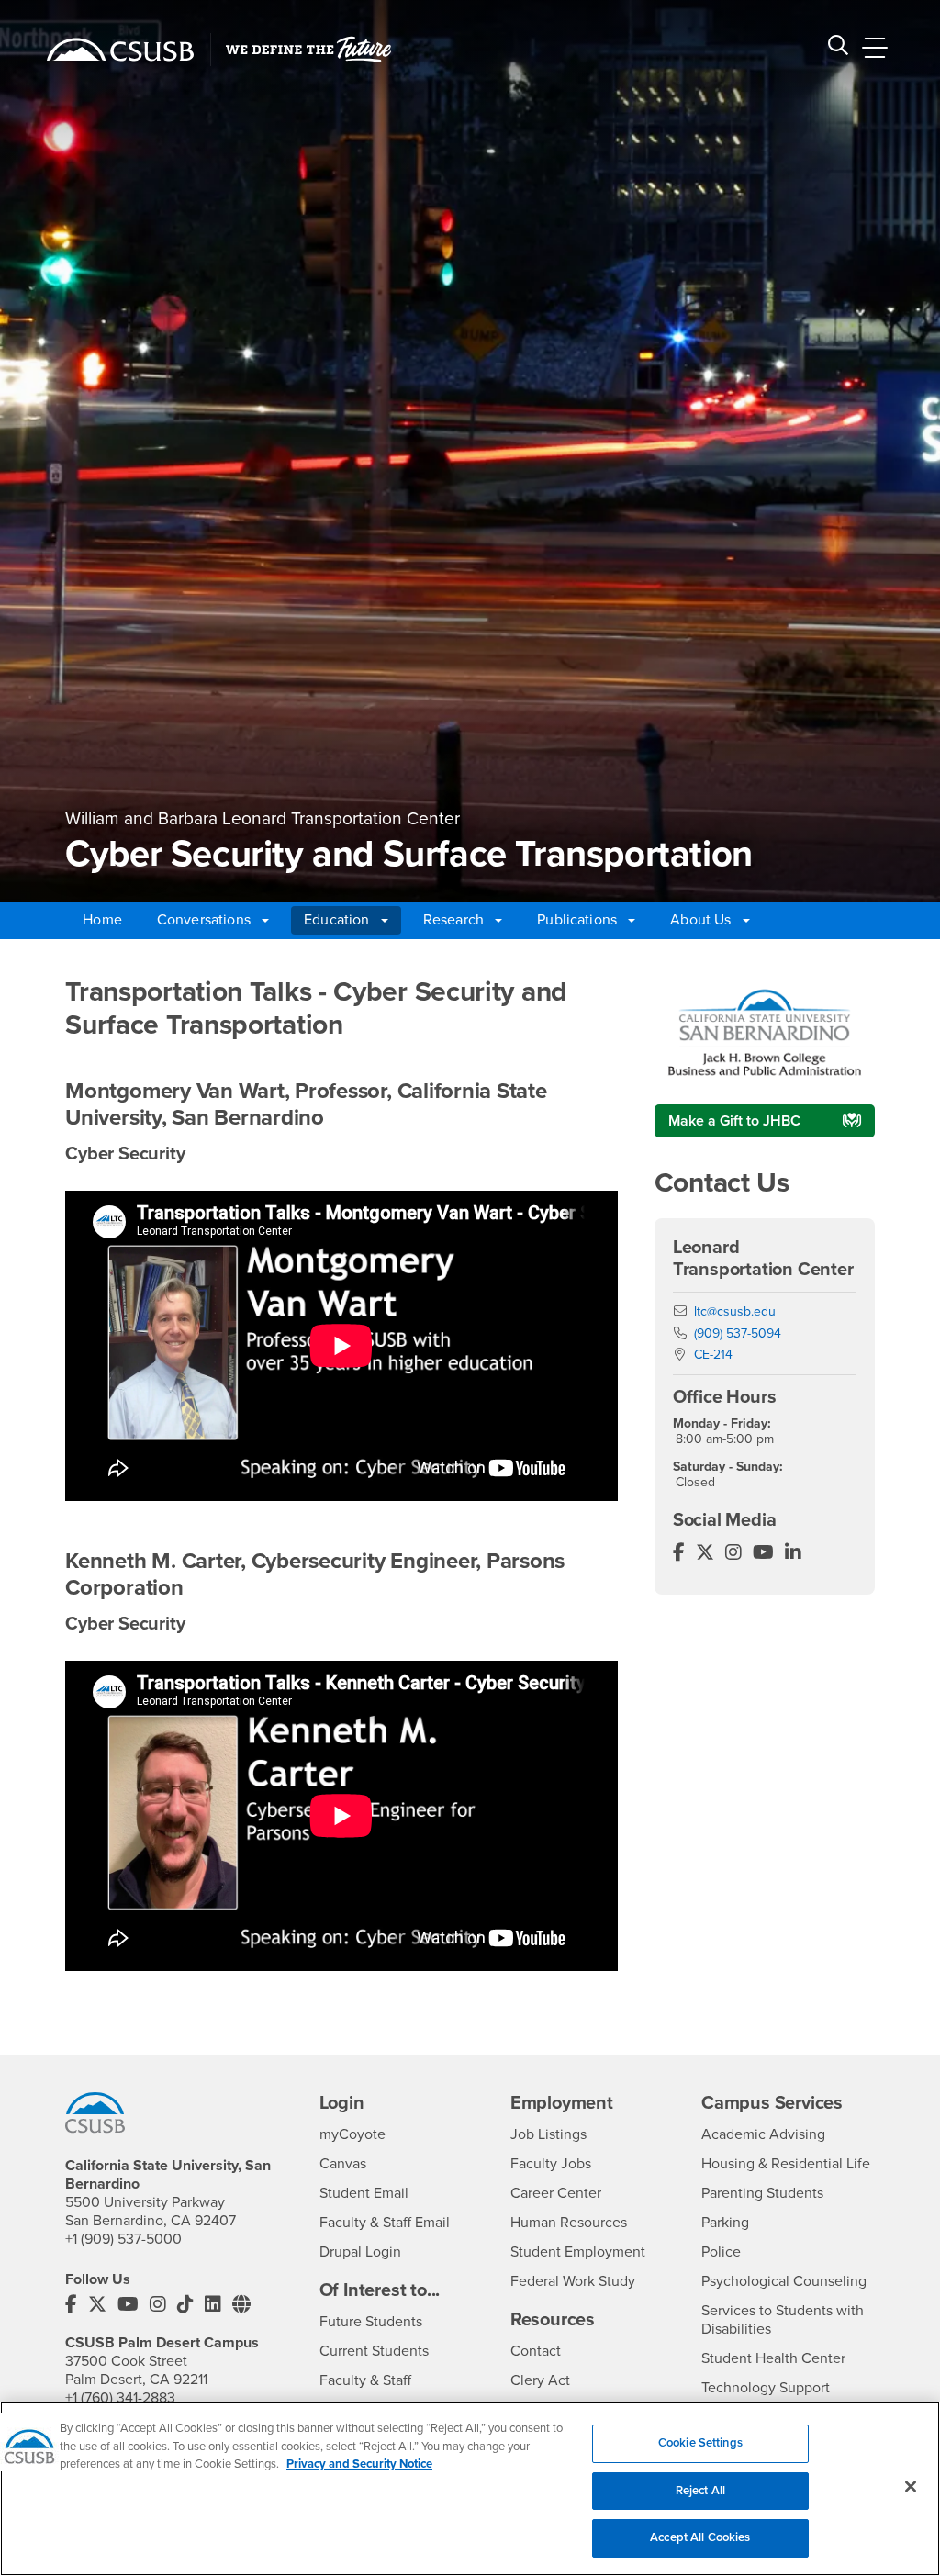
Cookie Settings (700, 2443)
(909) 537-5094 (738, 1333)
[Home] (120, 50)
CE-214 (713, 1355)
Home (102, 920)
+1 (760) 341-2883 (120, 2398)
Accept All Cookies (700, 2537)
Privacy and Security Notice (359, 2464)
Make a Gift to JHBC (734, 1121)
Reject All (700, 2491)
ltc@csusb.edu (735, 1311)
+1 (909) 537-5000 (123, 2239)
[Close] (911, 2487)
